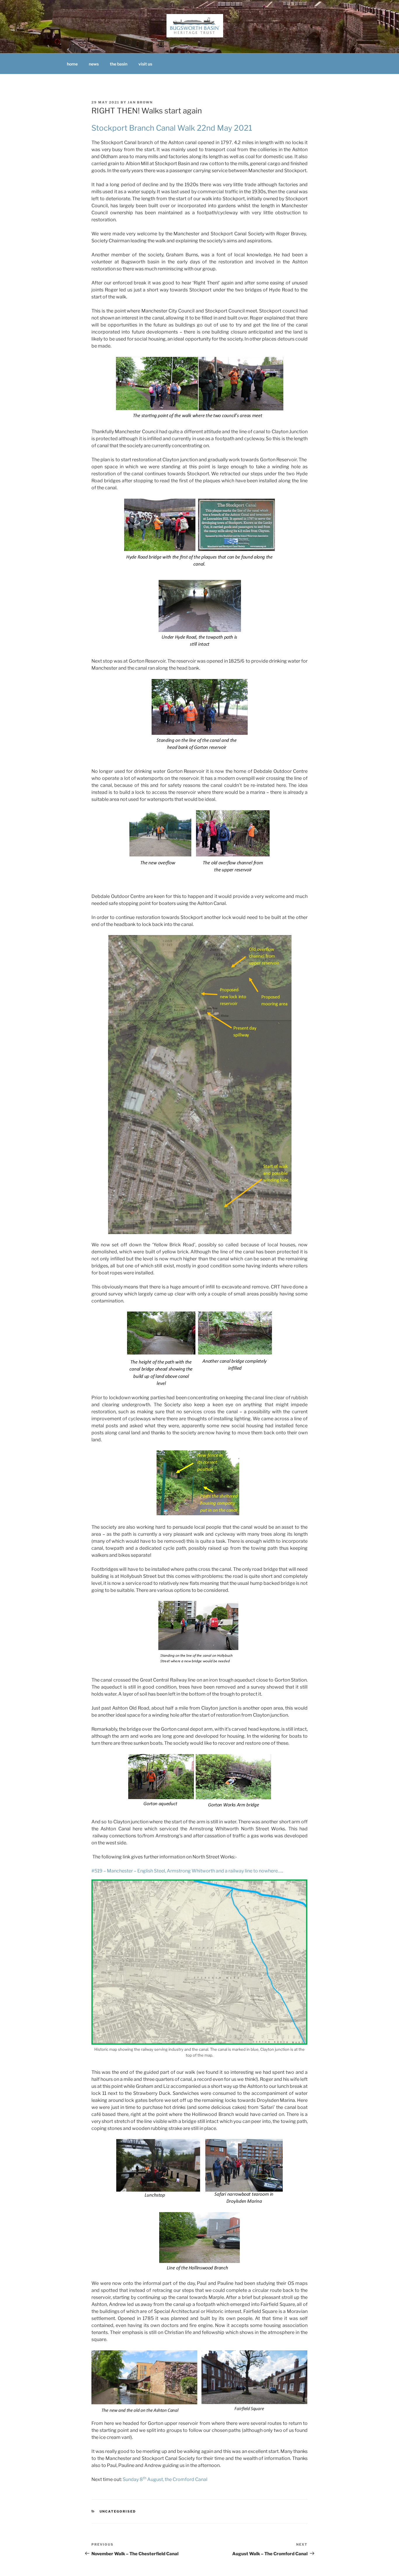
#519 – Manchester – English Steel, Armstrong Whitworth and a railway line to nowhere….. (187, 1871)
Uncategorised (118, 2511)
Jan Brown (140, 102)
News (94, 64)
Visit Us (145, 64)
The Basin (119, 64)
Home (72, 64)
